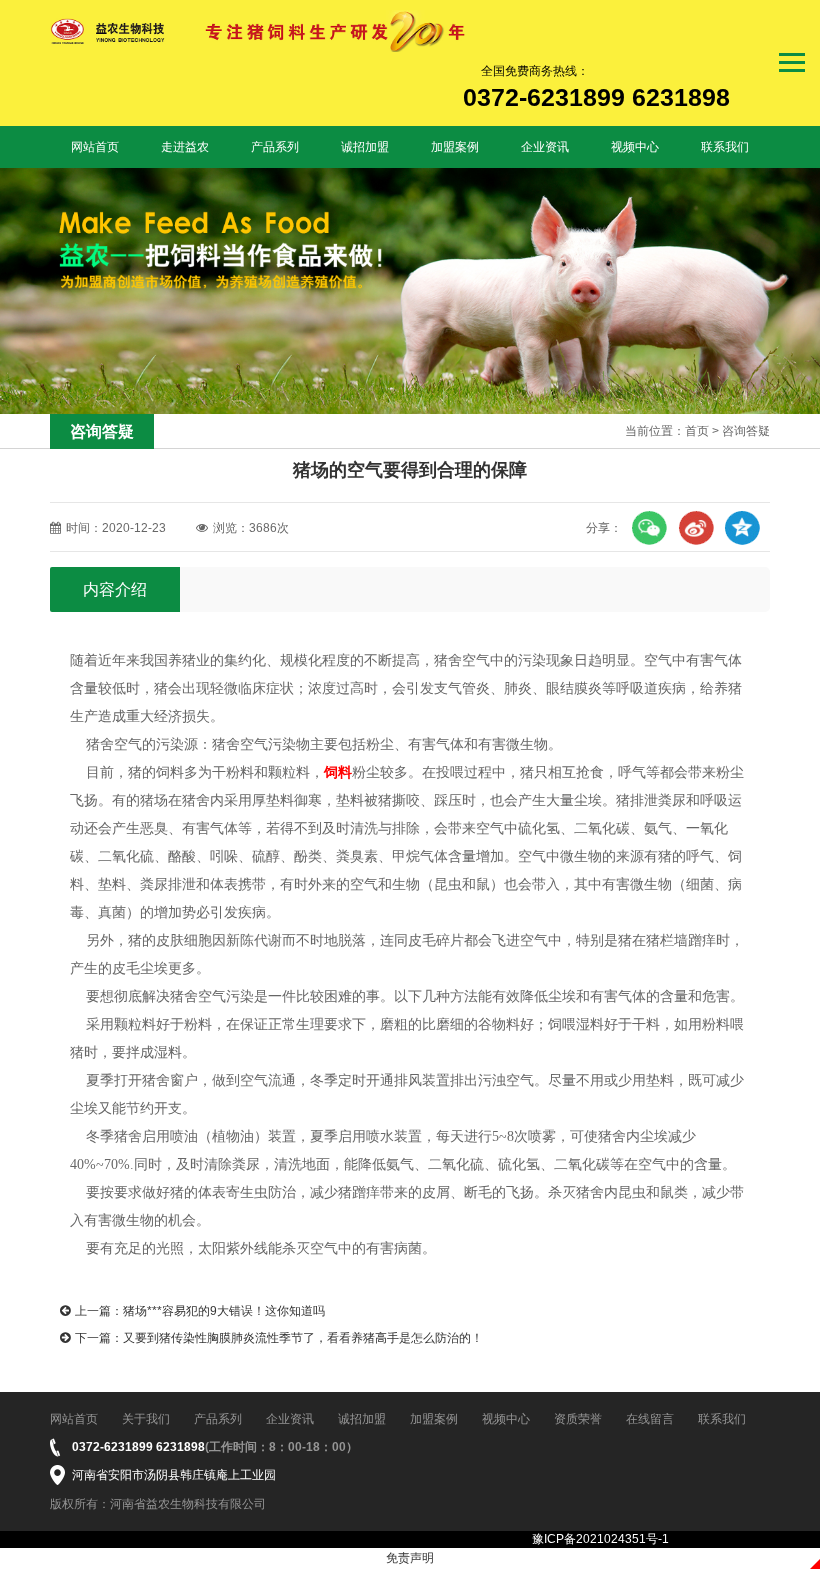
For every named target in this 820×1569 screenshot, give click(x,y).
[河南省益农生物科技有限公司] (259, 31)
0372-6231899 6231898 (138, 1447)
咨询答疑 (746, 431)
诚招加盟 (365, 147)
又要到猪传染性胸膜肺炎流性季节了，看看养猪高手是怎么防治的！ (303, 1338)
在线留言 (650, 1419)
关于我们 (146, 1419)
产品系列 (275, 147)
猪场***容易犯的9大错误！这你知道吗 (224, 1311)
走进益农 (185, 147)
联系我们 (725, 147)
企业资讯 (545, 147)
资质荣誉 (578, 1419)
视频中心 (635, 147)
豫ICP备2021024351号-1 (600, 1539)
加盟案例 (455, 147)
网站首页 (95, 147)
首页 (697, 431)
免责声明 (410, 1558)
